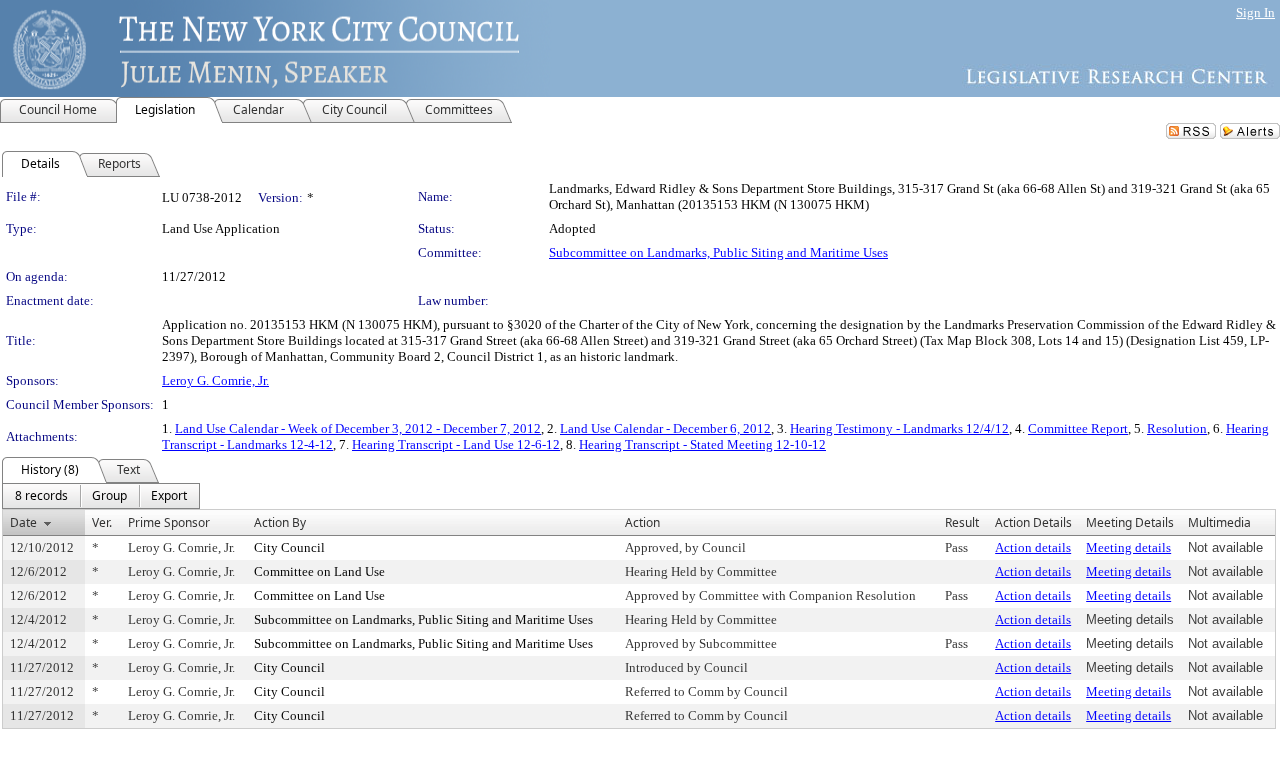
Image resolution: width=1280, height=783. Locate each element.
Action (642, 522)
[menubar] (101, 496)
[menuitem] (41, 496)
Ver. (102, 522)
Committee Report (1078, 428)
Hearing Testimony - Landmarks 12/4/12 (899, 428)
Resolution (1177, 428)
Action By (280, 522)
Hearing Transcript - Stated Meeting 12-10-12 (702, 444)
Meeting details (1128, 547)
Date (23, 522)
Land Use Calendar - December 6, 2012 (665, 428)
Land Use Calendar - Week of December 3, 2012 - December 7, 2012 (358, 428)
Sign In (1255, 12)
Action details (1033, 547)
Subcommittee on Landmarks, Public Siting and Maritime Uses (718, 252)
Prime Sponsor (169, 522)
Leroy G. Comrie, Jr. (215, 380)
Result (962, 522)
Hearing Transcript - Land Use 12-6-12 (456, 444)
